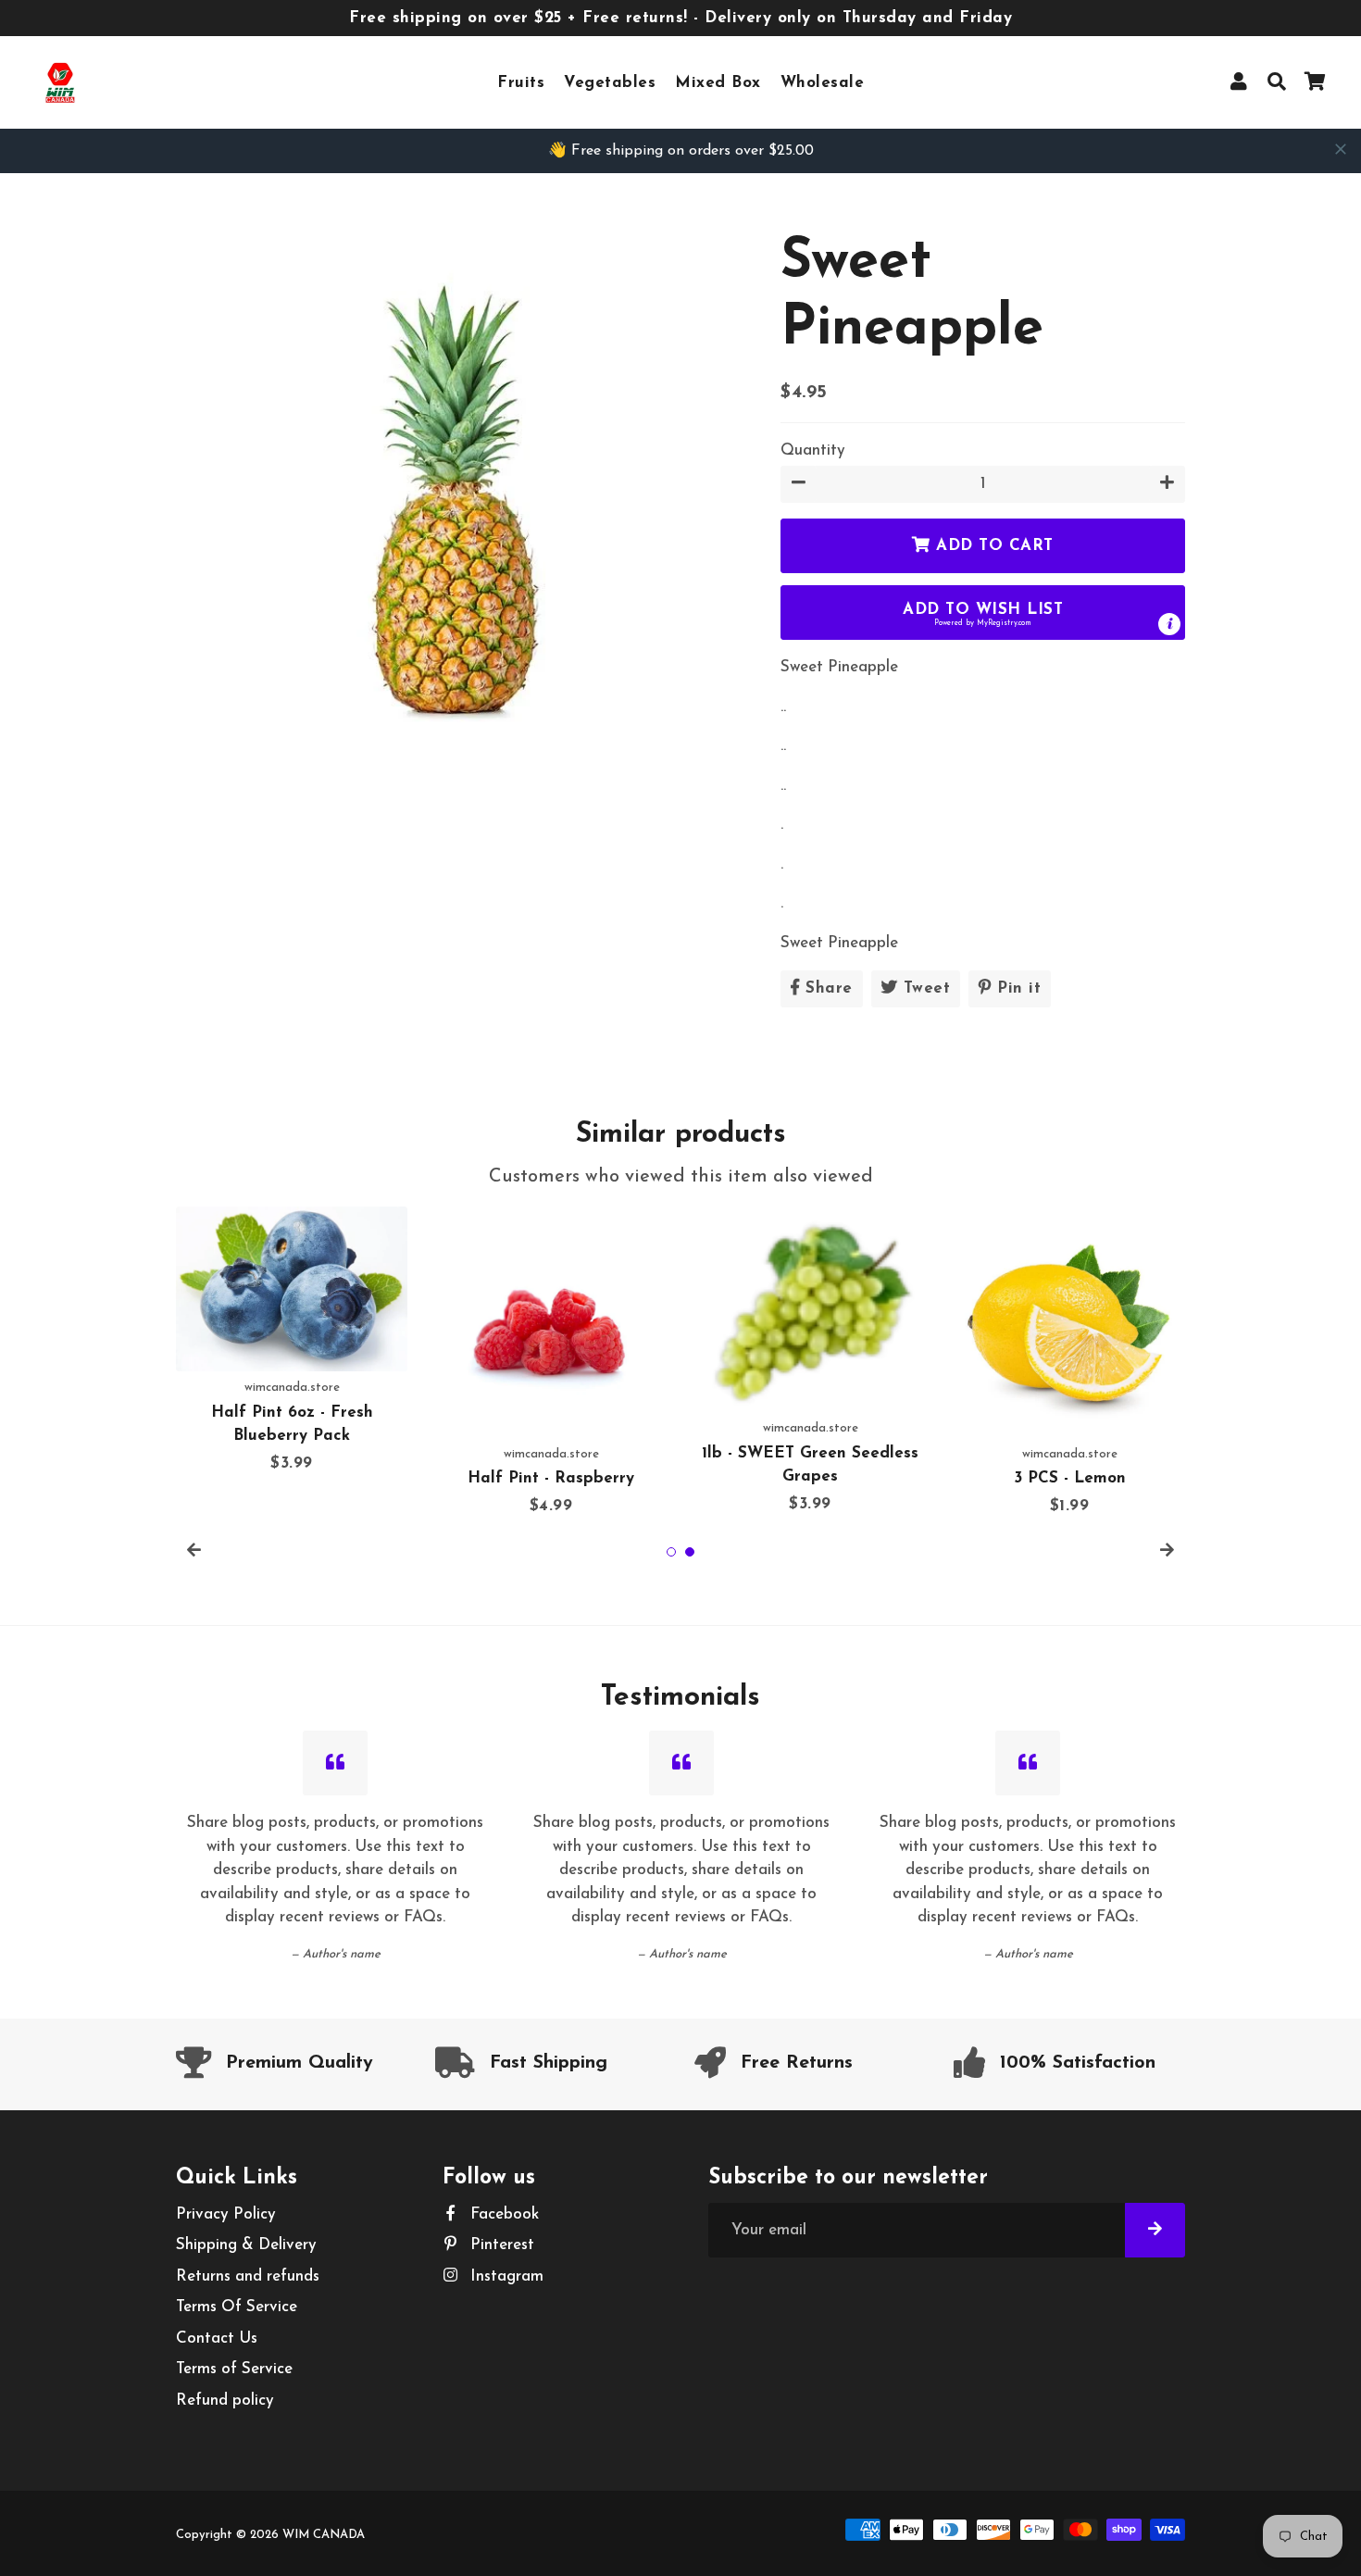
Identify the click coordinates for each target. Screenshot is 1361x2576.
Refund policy (225, 2401)
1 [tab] (671, 1552)
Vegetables (610, 83)
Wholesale (823, 83)
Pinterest (500, 2245)
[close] (1341, 149)
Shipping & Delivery (246, 2245)
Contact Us (217, 2338)
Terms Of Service (237, 2307)
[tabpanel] (292, 1341)
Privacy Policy (226, 2214)
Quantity (813, 450)
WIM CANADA (324, 2535)
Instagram (505, 2276)
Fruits (521, 83)
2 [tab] (690, 1552)
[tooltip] (1169, 624)
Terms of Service (234, 2369)
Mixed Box (718, 83)
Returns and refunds (248, 2276)
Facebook (502, 2214)
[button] (983, 613)
